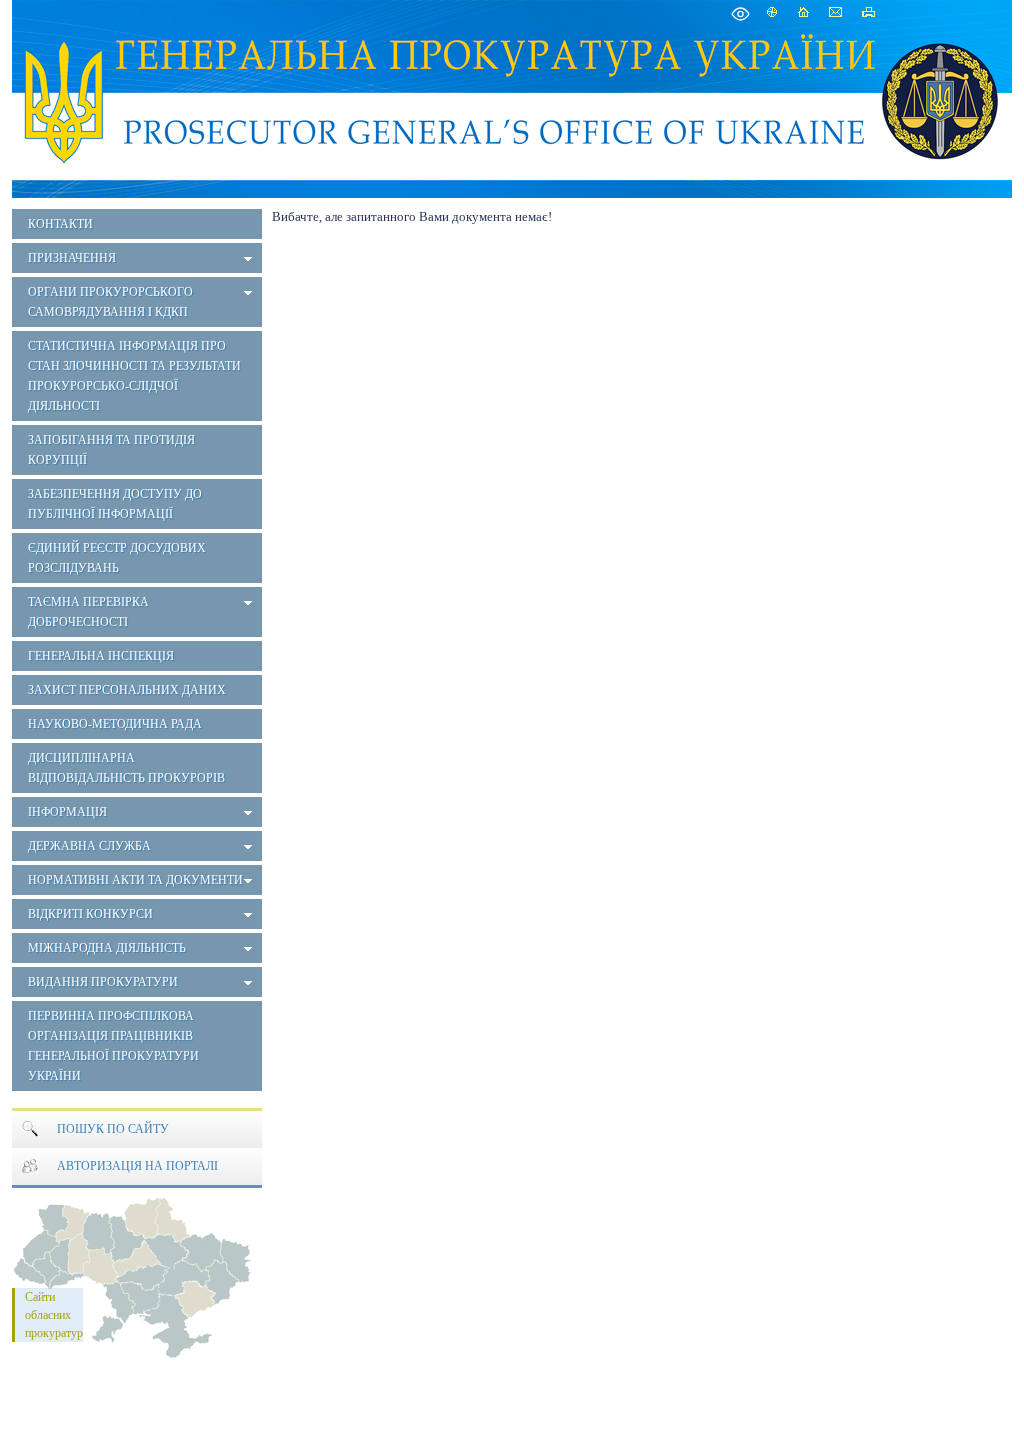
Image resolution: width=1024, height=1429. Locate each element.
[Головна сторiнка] (65, 97)
